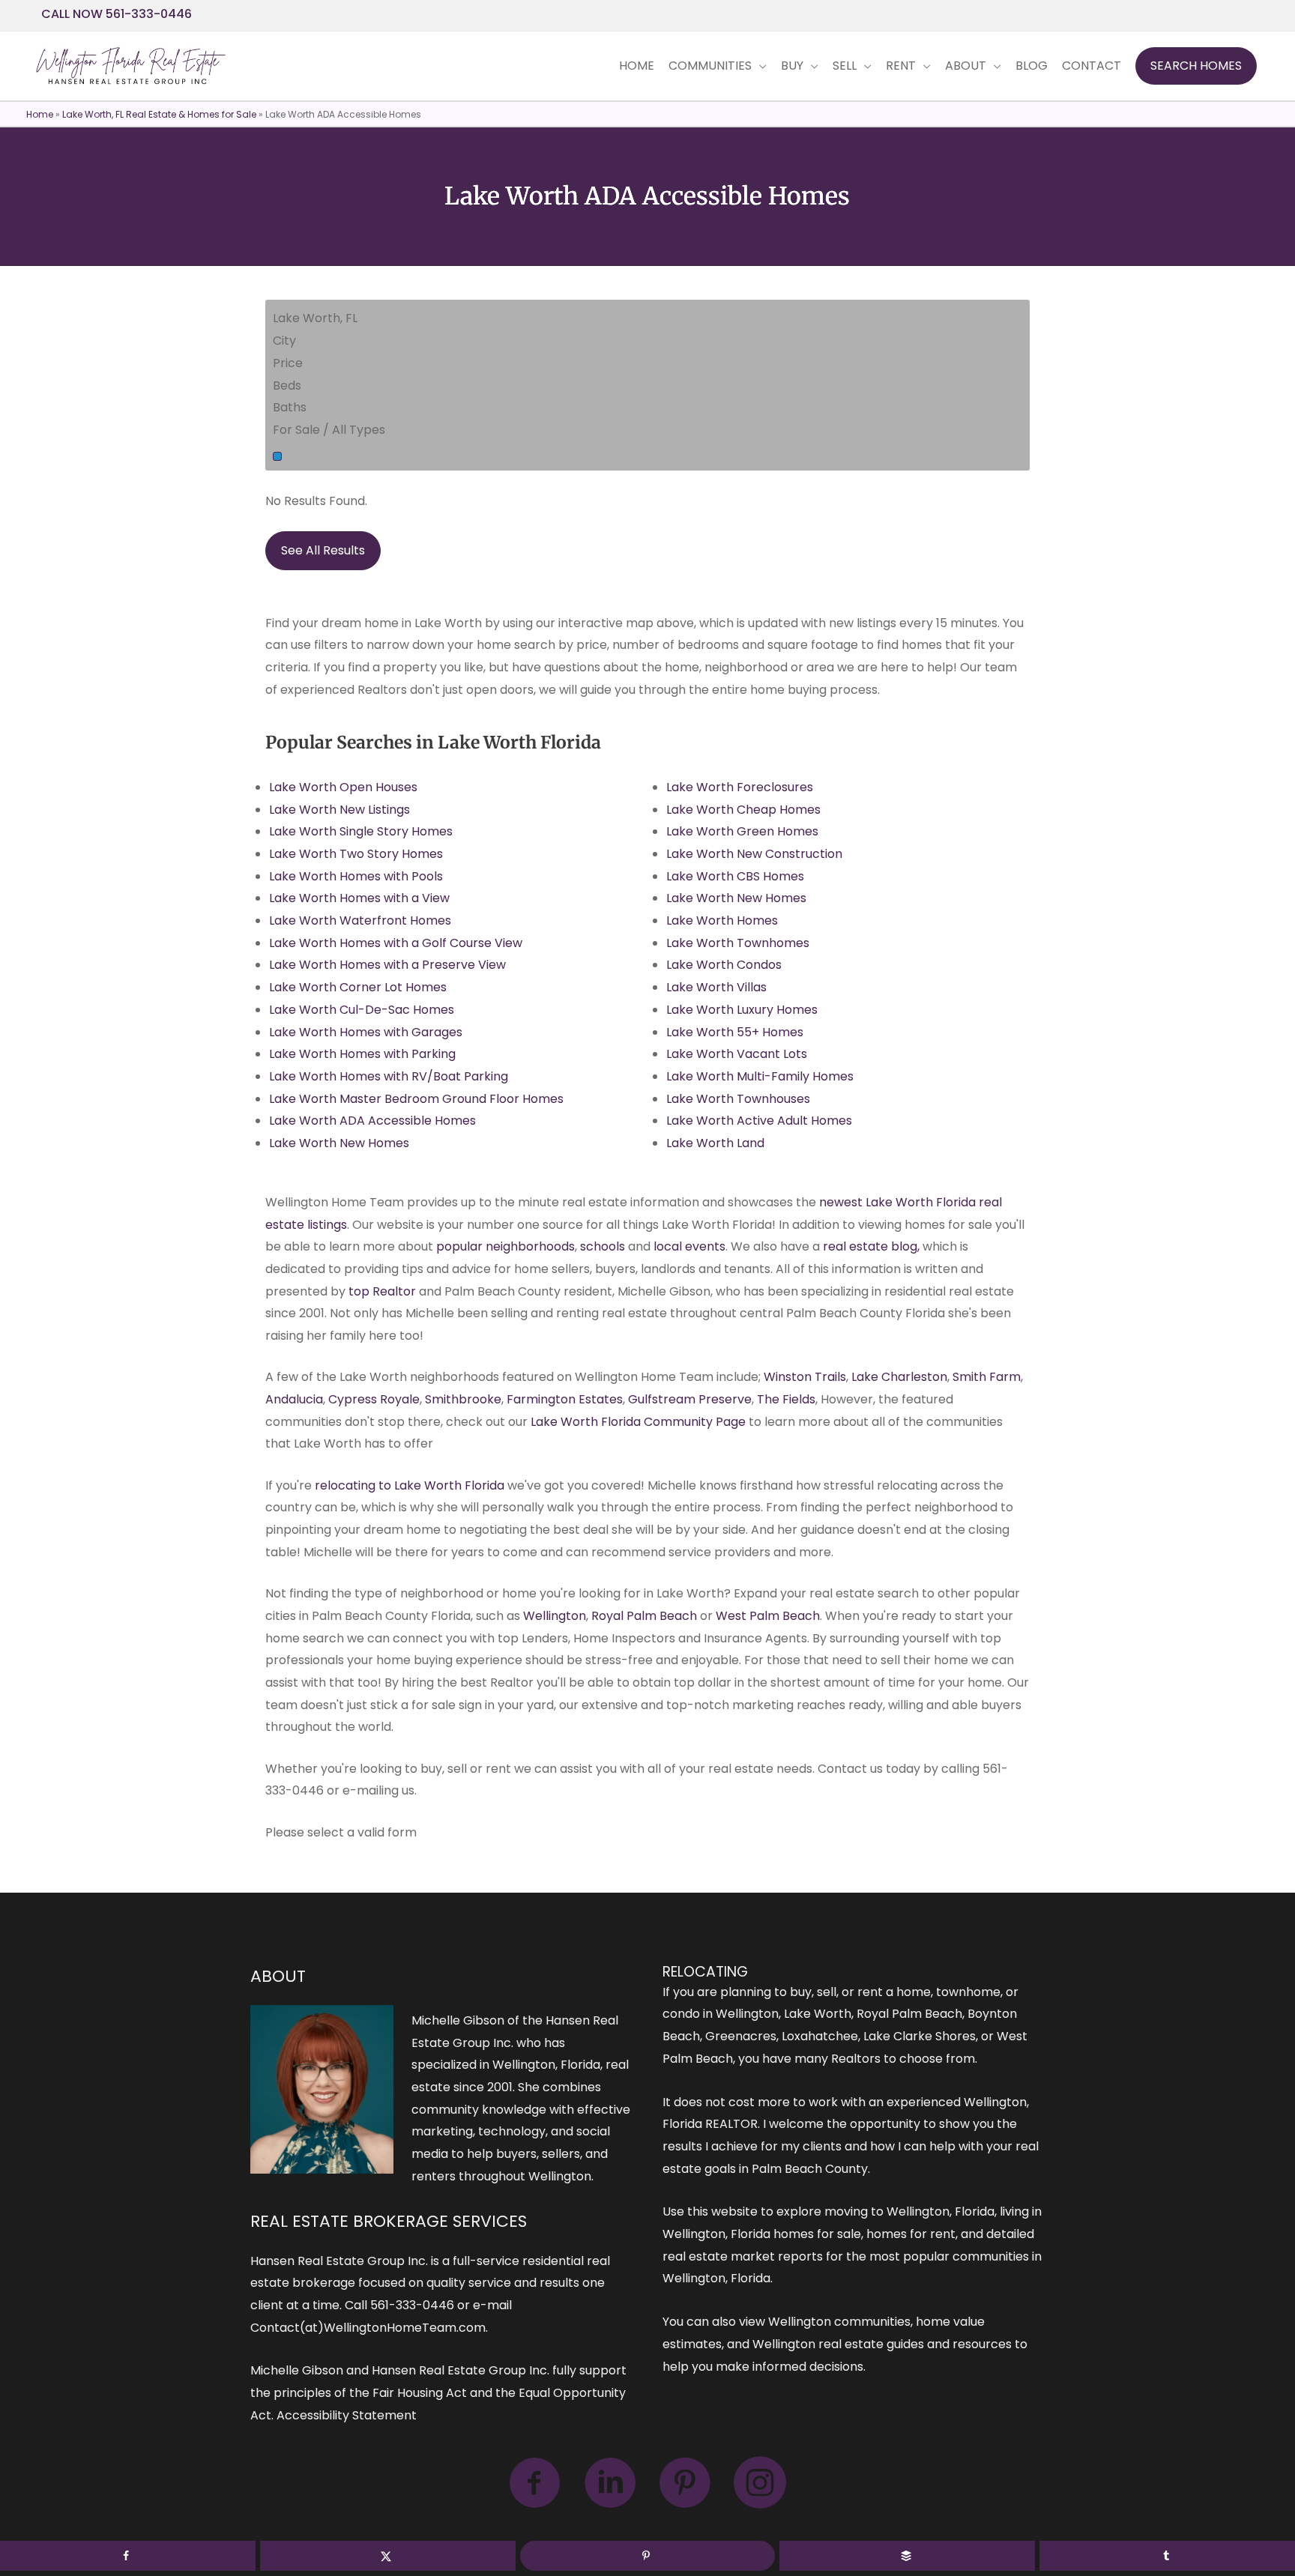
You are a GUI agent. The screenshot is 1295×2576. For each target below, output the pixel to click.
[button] (1196, 66)
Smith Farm (987, 1377)
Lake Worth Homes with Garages (366, 1032)
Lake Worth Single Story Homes (361, 831)
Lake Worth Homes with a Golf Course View (396, 943)
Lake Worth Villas (716, 987)
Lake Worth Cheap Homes (743, 810)
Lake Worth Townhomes (738, 943)
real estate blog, (870, 1246)
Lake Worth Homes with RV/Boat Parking (389, 1076)
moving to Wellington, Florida (909, 2211)
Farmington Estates (565, 1399)
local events (689, 1246)
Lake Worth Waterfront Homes (360, 920)
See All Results (323, 550)
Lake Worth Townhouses (738, 1099)
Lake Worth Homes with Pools (356, 876)
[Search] (277, 456)
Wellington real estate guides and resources (882, 2344)
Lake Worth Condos (724, 965)
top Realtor (382, 1291)
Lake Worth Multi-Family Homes (760, 1076)
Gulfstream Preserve (690, 1399)
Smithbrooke (463, 1399)
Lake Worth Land (715, 1143)
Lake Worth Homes (722, 920)
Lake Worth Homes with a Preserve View (387, 965)
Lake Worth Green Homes (742, 831)
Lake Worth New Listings (339, 810)
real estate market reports (743, 2256)
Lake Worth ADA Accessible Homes (372, 1121)
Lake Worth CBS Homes (735, 876)
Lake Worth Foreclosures (740, 787)
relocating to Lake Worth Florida (410, 1485)
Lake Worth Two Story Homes (356, 854)
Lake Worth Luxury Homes (742, 1010)
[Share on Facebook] (128, 2556)
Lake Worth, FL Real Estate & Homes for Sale (159, 114)
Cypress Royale (374, 1399)
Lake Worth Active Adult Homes (759, 1121)
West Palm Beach (768, 1616)
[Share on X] (388, 2556)
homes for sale (817, 2234)
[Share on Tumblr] (1167, 2556)
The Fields (786, 1399)
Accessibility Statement (347, 2415)
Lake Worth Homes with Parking (362, 1054)
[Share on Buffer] (907, 2556)
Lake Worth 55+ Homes (735, 1032)
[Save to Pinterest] (648, 2556)
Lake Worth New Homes (339, 1143)
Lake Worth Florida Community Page (638, 1422)
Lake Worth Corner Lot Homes (358, 987)
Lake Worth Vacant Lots (737, 1054)
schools (603, 1246)
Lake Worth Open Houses (343, 787)
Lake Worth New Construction (754, 854)
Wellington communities (839, 2322)
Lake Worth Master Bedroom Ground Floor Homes (416, 1099)
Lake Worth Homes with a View (359, 898)
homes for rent (911, 2234)
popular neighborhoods (505, 1246)
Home (40, 114)
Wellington (555, 1616)
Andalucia (294, 1399)
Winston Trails (805, 1377)
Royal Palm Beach (644, 1616)
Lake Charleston (899, 1377)
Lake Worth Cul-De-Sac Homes (362, 1010)
